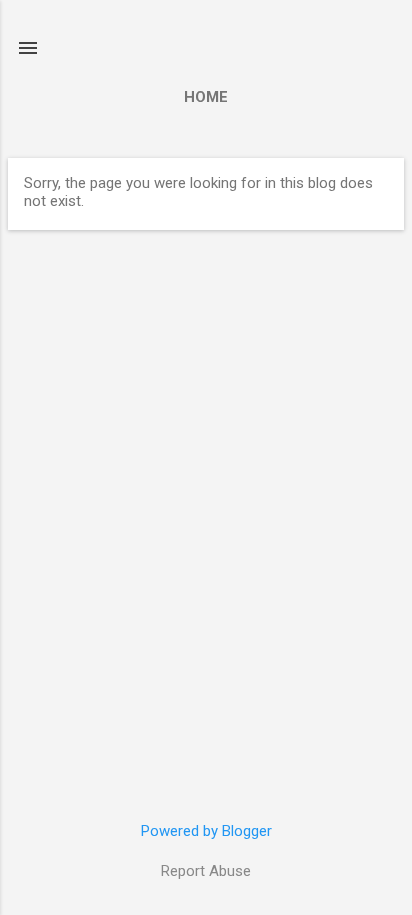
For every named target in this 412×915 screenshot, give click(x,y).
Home (206, 97)
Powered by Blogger (206, 831)
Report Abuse (206, 871)
